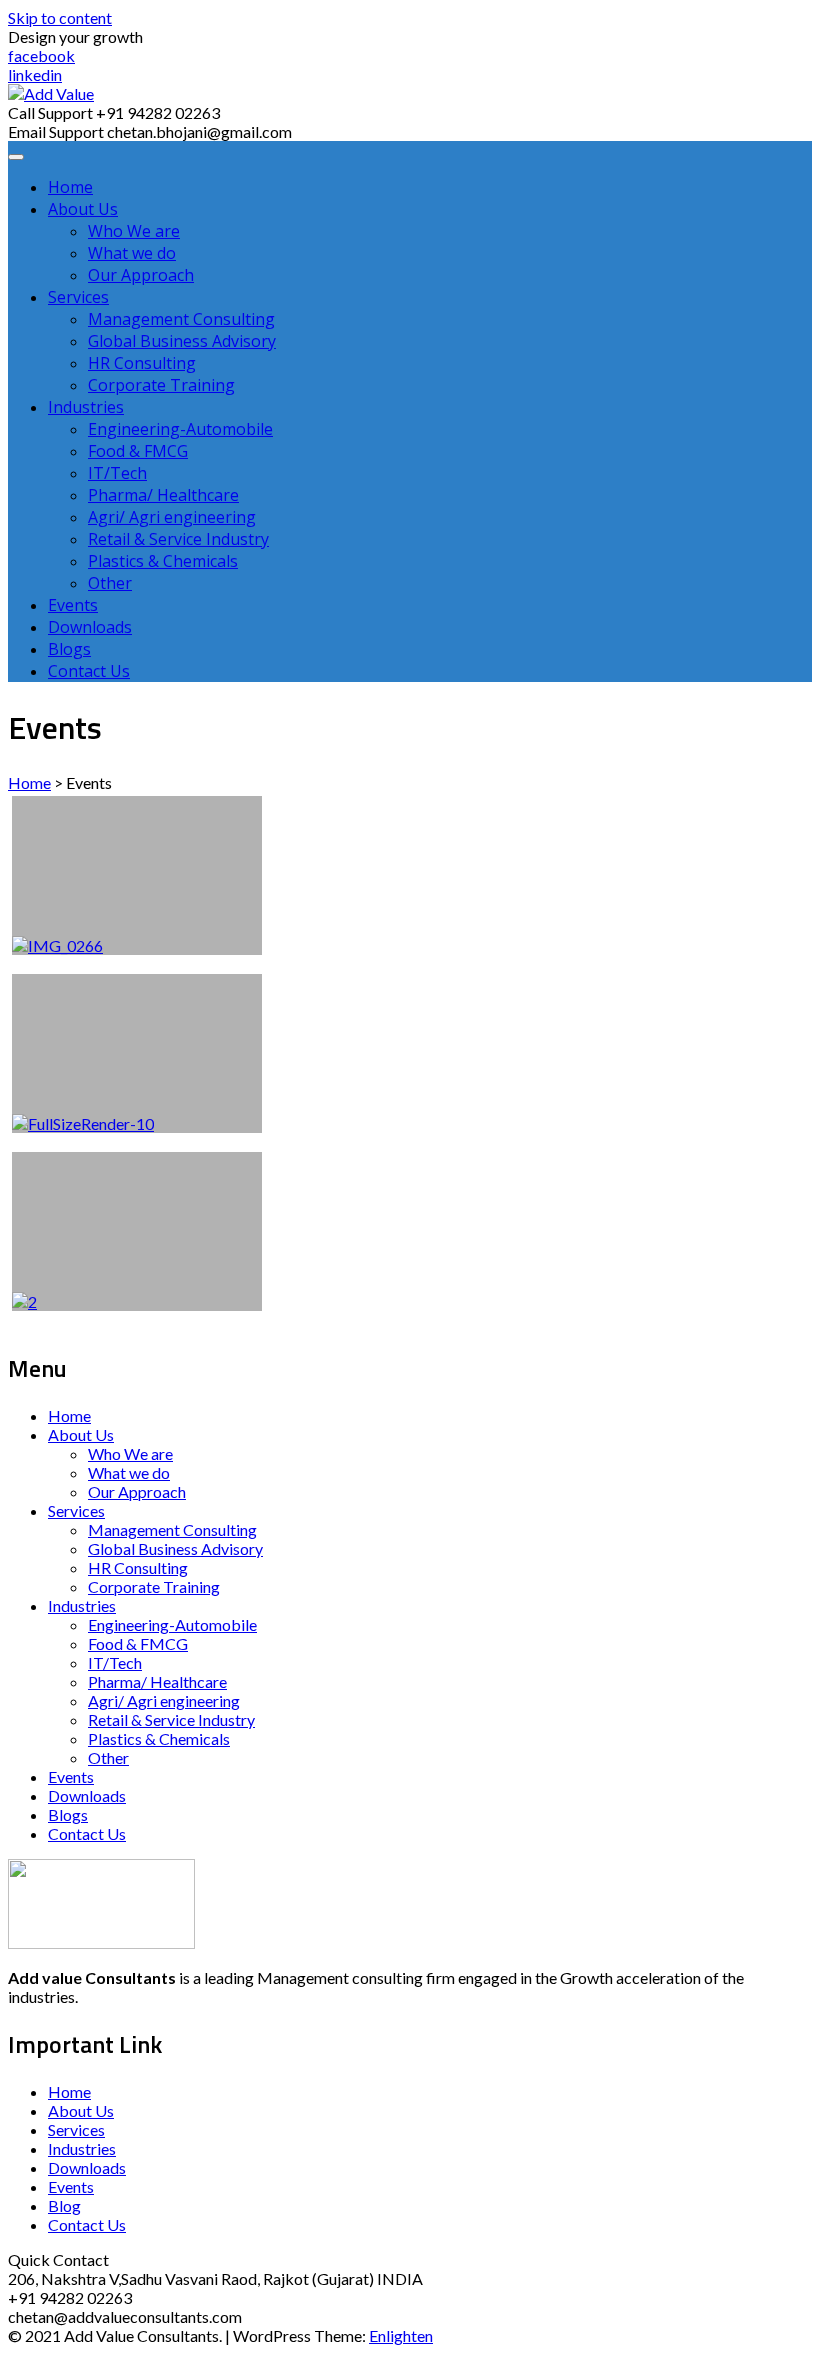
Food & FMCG (138, 451)
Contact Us (89, 671)
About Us (83, 209)
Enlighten (401, 2335)
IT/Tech (117, 473)
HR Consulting (142, 363)
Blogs (69, 649)
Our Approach (141, 275)
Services (78, 297)
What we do (132, 253)
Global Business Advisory (182, 341)
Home (70, 187)
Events (73, 605)
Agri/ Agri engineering (172, 517)
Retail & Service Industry (178, 539)
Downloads (90, 627)
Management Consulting (181, 319)
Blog (64, 2205)
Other (110, 583)
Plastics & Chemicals (163, 561)
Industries (86, 407)
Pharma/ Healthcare (163, 495)
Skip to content (60, 17)
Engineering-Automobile (180, 429)
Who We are (134, 231)
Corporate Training (161, 385)
